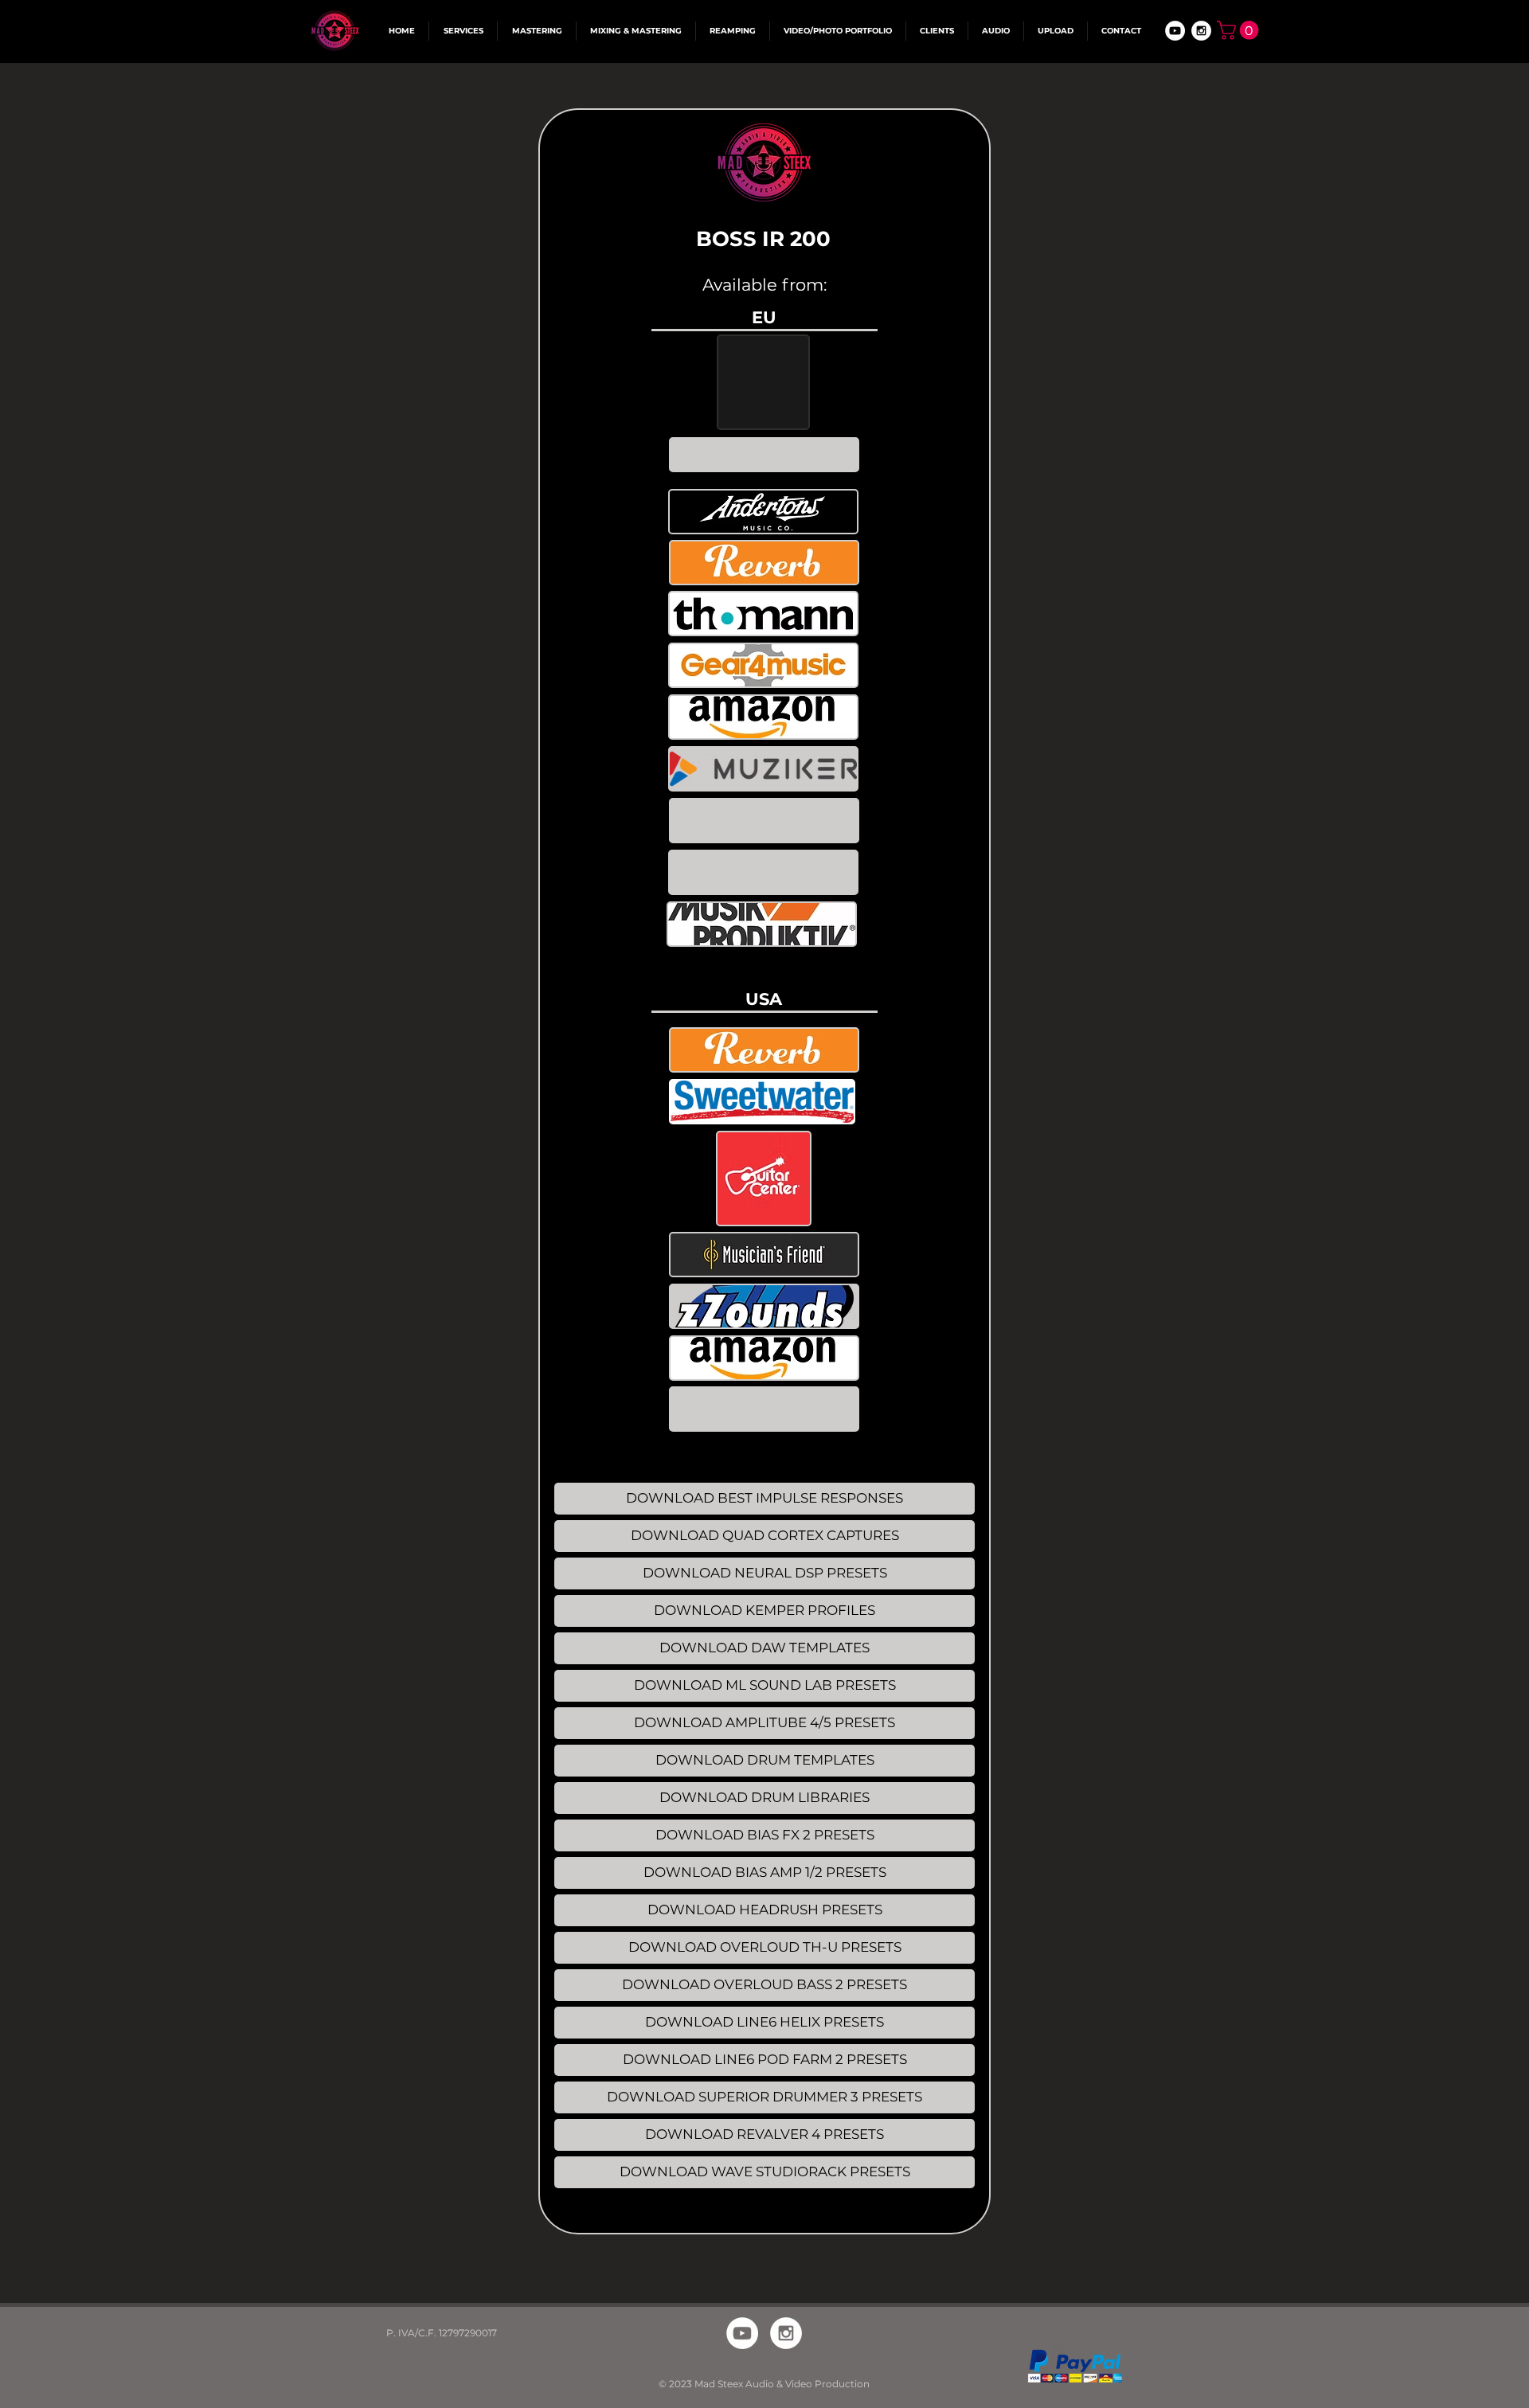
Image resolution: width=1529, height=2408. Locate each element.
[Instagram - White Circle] (1201, 31)
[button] (1240, 30)
